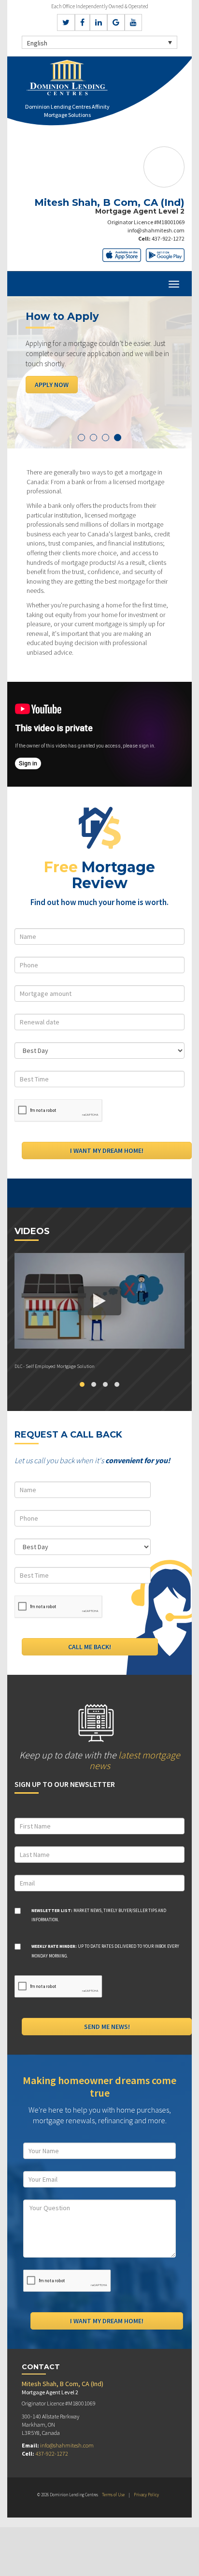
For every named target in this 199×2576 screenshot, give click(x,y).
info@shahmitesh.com (156, 230)
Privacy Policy (146, 2495)
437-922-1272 (168, 238)
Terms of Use (113, 2495)
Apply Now (52, 385)
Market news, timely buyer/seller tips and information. (99, 1915)
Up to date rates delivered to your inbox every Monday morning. (105, 1951)
